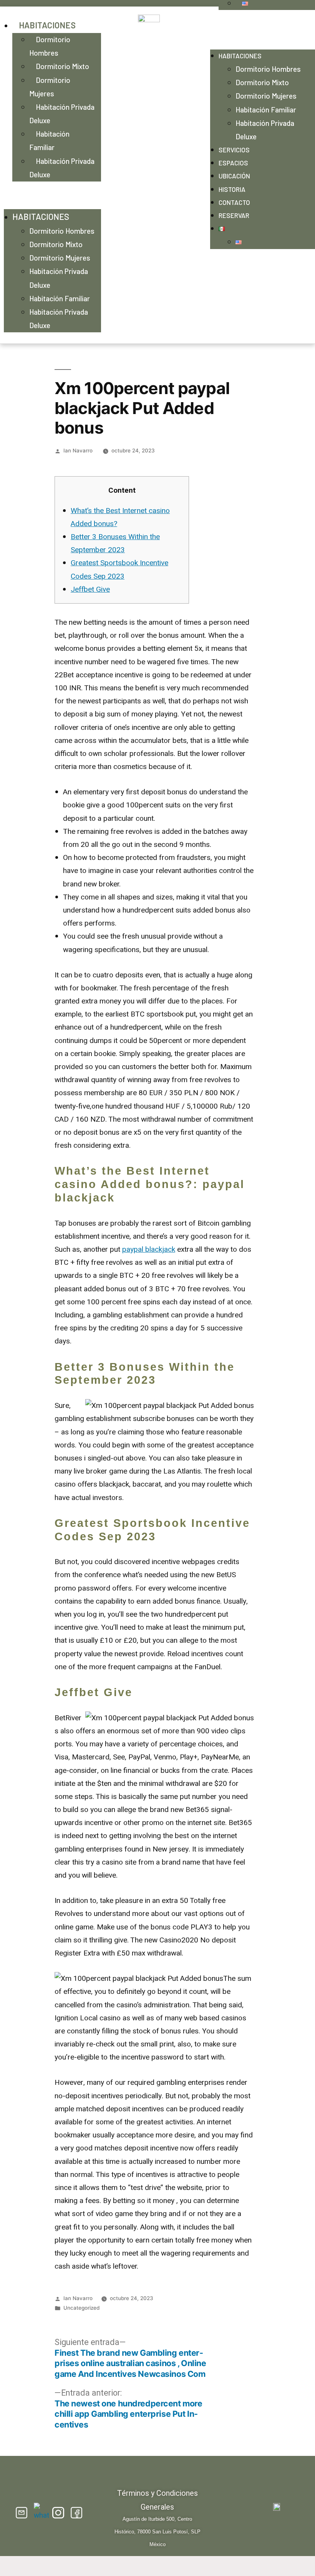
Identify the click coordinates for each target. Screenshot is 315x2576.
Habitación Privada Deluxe (62, 114)
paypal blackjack (149, 1249)
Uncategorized (81, 2308)
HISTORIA (232, 189)
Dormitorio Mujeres (50, 87)
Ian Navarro (78, 451)
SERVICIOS (234, 150)
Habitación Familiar (49, 140)
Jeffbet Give (90, 589)
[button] (52, 195)
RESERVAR (234, 215)
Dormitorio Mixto (62, 66)
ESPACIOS (233, 163)
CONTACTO (234, 202)
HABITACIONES (47, 25)
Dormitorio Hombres (50, 46)
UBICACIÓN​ (234, 176)
